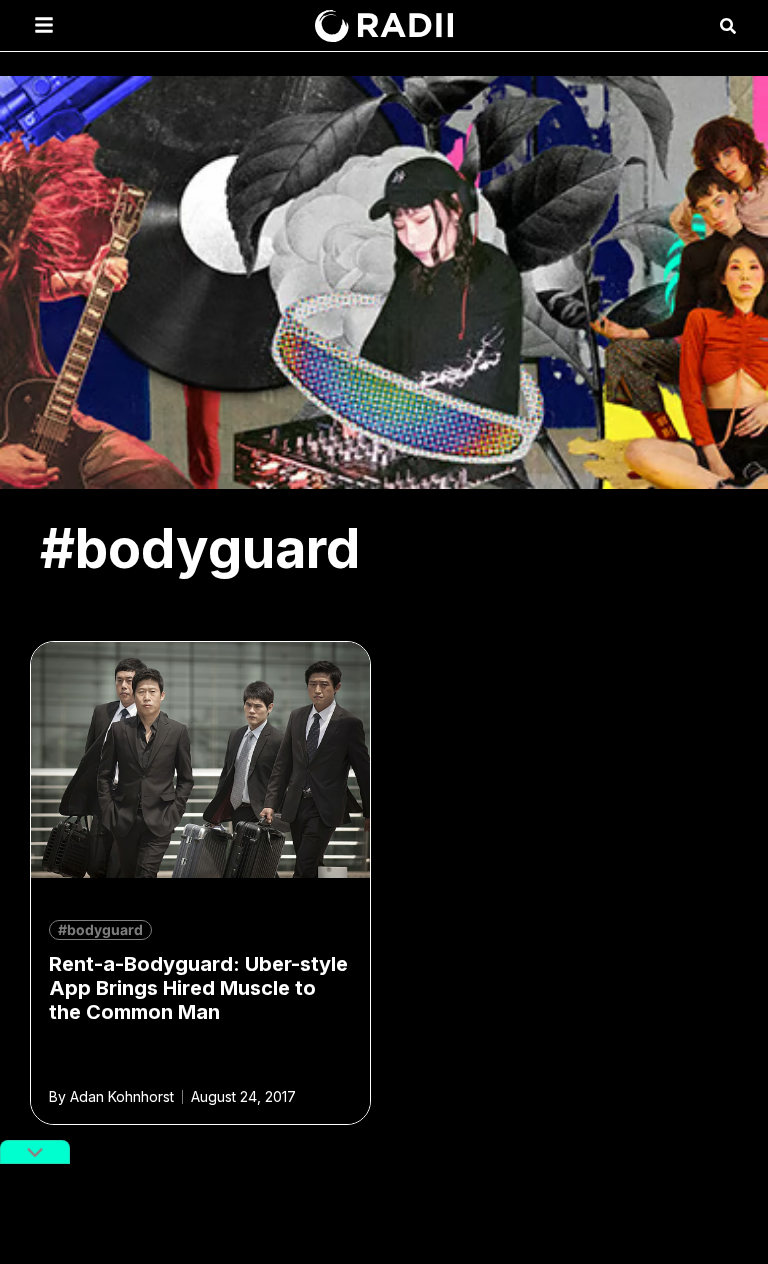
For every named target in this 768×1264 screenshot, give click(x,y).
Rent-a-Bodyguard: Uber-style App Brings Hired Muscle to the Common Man (198, 988)
